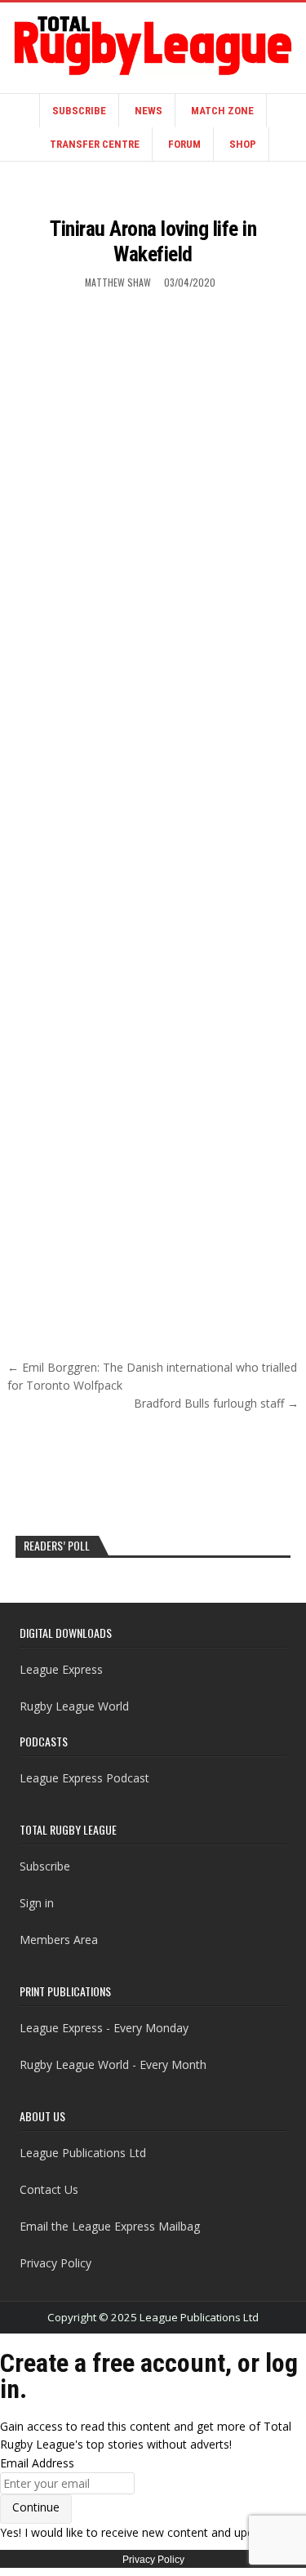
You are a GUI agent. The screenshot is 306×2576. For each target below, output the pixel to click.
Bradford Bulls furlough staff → (216, 1403)
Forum (184, 144)
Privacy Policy (55, 2263)
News (149, 111)
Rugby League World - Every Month (113, 2064)
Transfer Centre (95, 144)
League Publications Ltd (83, 2153)
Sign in (37, 1903)
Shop (243, 144)
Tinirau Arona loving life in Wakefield (153, 241)
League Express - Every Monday (104, 2028)
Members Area (59, 1940)
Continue (36, 2507)
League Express (61, 1669)
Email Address (37, 2463)
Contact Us (49, 2189)
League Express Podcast (84, 1778)
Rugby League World (74, 1706)
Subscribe (79, 111)
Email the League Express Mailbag (110, 2226)
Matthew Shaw (118, 282)
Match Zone (222, 111)
